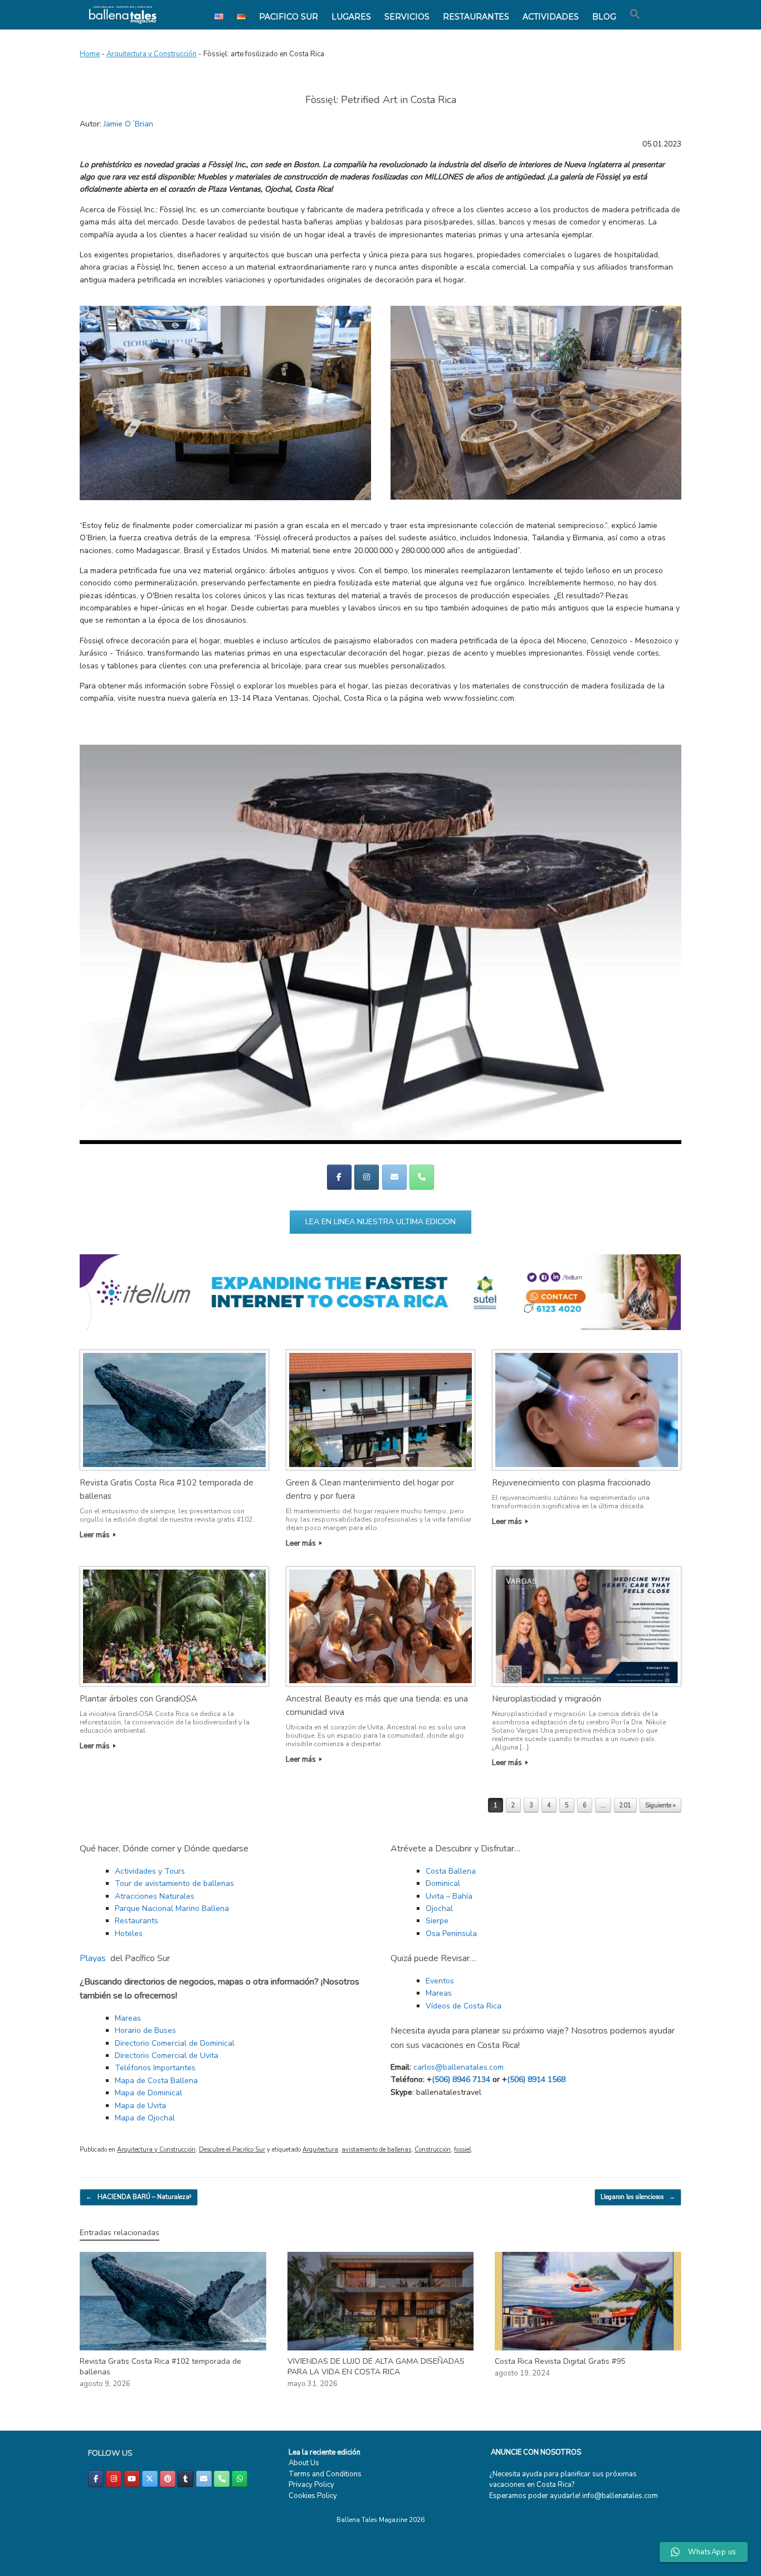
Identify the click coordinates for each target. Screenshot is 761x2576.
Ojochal (439, 1908)
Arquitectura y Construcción (152, 54)
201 (625, 1805)
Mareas (128, 2018)
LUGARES (351, 17)
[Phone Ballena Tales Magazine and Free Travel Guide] (422, 1177)
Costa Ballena (451, 1871)
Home (90, 54)
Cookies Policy (313, 2496)
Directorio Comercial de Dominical (175, 2043)
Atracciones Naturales (155, 1896)
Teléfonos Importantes (155, 2068)
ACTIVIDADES (551, 17)
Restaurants (136, 1921)
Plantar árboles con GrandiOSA (138, 1699)
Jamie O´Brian (128, 124)
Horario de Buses (145, 2030)
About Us (304, 2463)
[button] (635, 14)
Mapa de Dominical (148, 2093)
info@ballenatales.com (620, 2496)
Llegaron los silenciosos (638, 2197)
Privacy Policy (311, 2485)
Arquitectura (320, 2150)
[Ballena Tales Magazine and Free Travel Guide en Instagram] (367, 1177)
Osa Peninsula (451, 1934)
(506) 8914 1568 (536, 2079)
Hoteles (129, 1934)
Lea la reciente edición (325, 2452)
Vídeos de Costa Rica (464, 2006)
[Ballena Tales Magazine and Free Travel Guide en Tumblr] (186, 2479)
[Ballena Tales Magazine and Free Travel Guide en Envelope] (394, 1177)
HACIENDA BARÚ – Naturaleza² (139, 2197)
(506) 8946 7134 (461, 2079)
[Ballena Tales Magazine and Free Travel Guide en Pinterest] (168, 2479)
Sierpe (437, 1921)
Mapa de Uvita (140, 2106)
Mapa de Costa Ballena (156, 2081)
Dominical (443, 1883)
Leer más (96, 1535)
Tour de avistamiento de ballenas (174, 1883)
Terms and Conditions (325, 2474)
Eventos (440, 1981)
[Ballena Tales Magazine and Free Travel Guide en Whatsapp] (240, 2479)
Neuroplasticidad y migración (547, 1699)
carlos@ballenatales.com (458, 2067)
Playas (93, 1958)
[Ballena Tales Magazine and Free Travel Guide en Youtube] (132, 2479)
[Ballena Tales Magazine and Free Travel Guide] (123, 15)
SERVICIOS (407, 17)
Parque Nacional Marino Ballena (172, 1908)
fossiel (462, 2150)
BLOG (604, 17)
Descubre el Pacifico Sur (232, 2150)
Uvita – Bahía (449, 1896)
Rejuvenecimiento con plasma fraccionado (571, 1483)
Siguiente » (660, 1805)
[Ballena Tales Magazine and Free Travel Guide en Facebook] (339, 1177)
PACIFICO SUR (289, 17)
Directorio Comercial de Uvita (167, 2056)
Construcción (433, 2150)
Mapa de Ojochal (145, 2118)
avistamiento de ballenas (376, 2150)
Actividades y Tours (150, 1871)
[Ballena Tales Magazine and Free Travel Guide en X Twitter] (150, 2479)
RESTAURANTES (476, 17)
